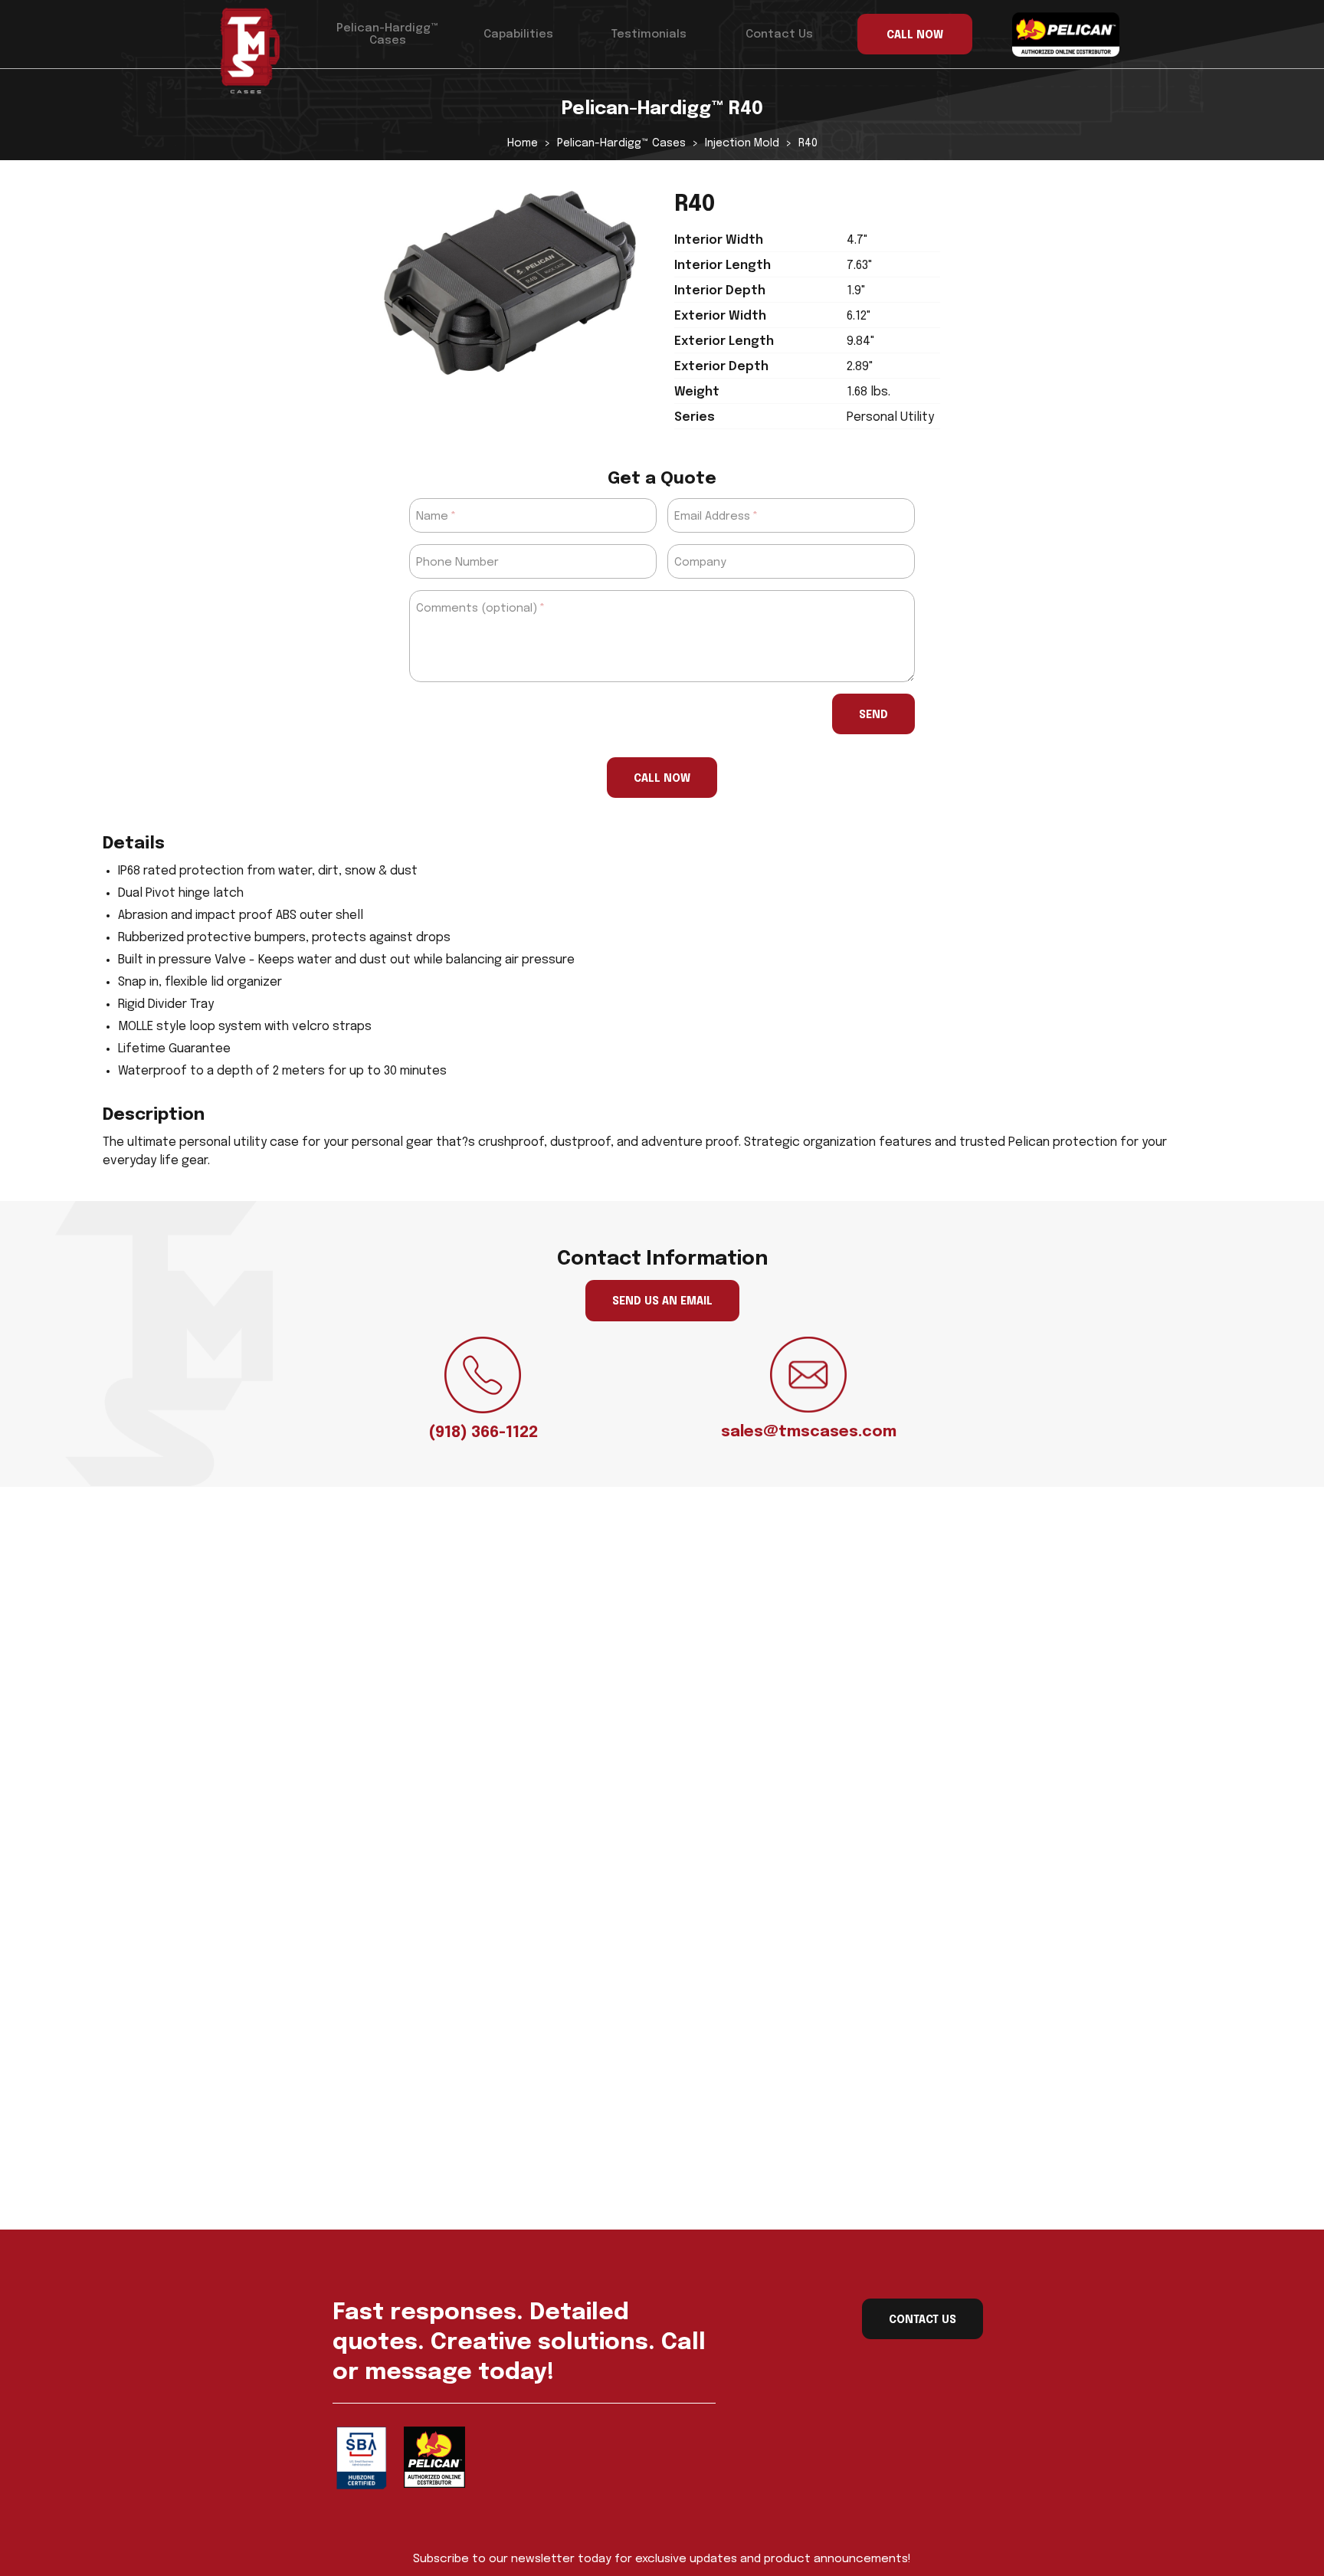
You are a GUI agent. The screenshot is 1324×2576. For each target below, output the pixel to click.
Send (873, 715)
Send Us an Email (662, 1301)
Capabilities (518, 34)
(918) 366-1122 (483, 1433)
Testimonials (649, 34)
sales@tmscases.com (809, 1432)
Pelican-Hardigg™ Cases (387, 34)
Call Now (662, 779)
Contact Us (779, 34)
